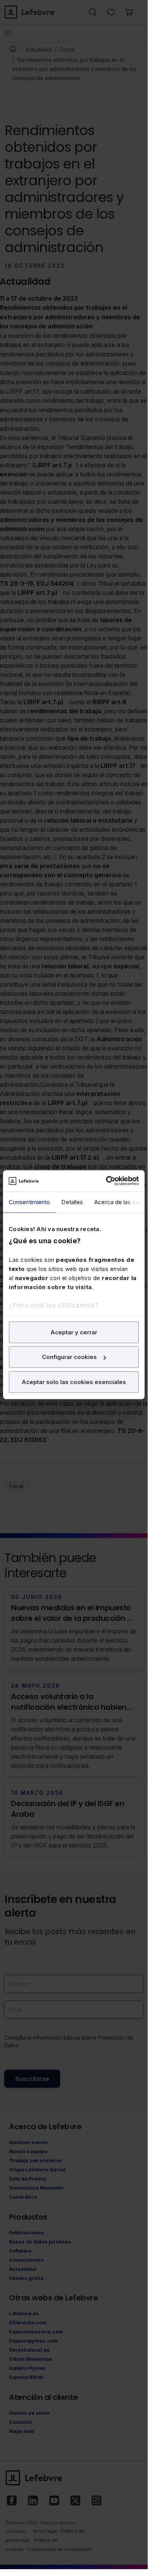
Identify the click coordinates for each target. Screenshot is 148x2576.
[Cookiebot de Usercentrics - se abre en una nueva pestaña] (106, 1181)
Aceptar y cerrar (74, 1332)
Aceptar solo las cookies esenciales (74, 1382)
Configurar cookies (69, 1357)
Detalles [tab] (72, 1202)
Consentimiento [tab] (29, 1202)
